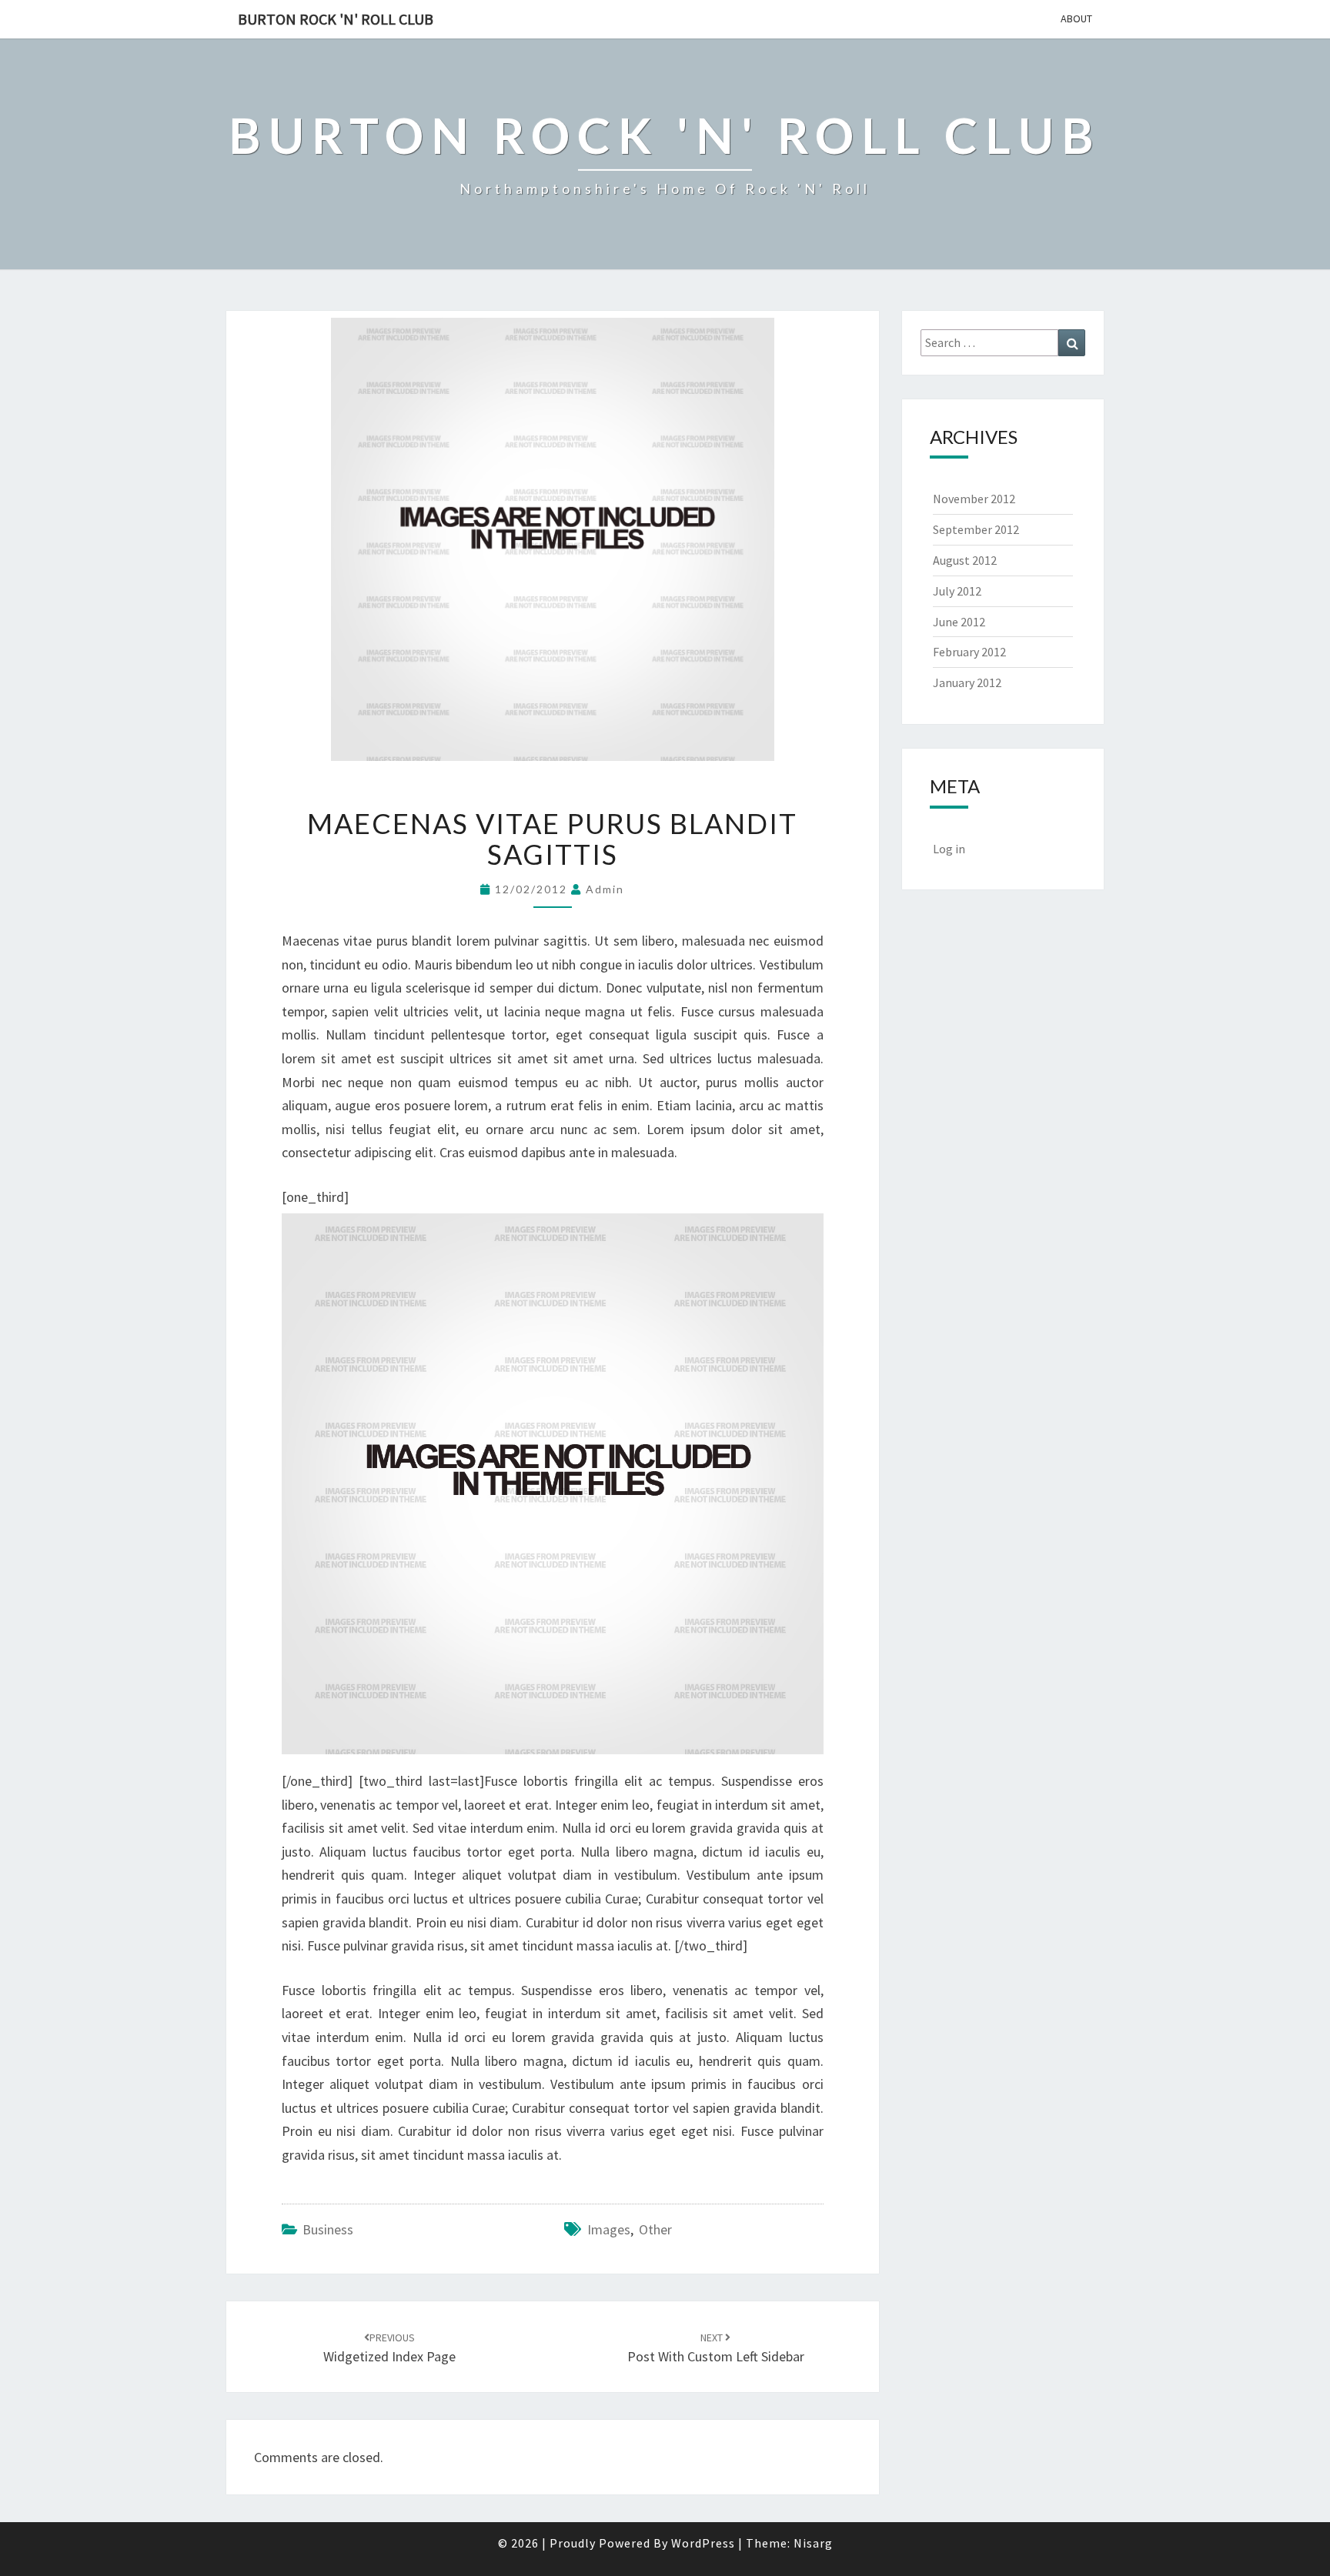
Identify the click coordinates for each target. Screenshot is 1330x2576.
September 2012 (976, 529)
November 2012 (974, 499)
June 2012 (959, 622)
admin (605, 889)
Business (328, 2229)
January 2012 (967, 682)
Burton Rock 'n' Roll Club (336, 19)
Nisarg (813, 2543)
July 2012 (957, 591)
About (1076, 18)
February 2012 (969, 652)
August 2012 (965, 560)
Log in (949, 849)
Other (655, 2229)
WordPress (703, 2543)
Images (609, 2229)
